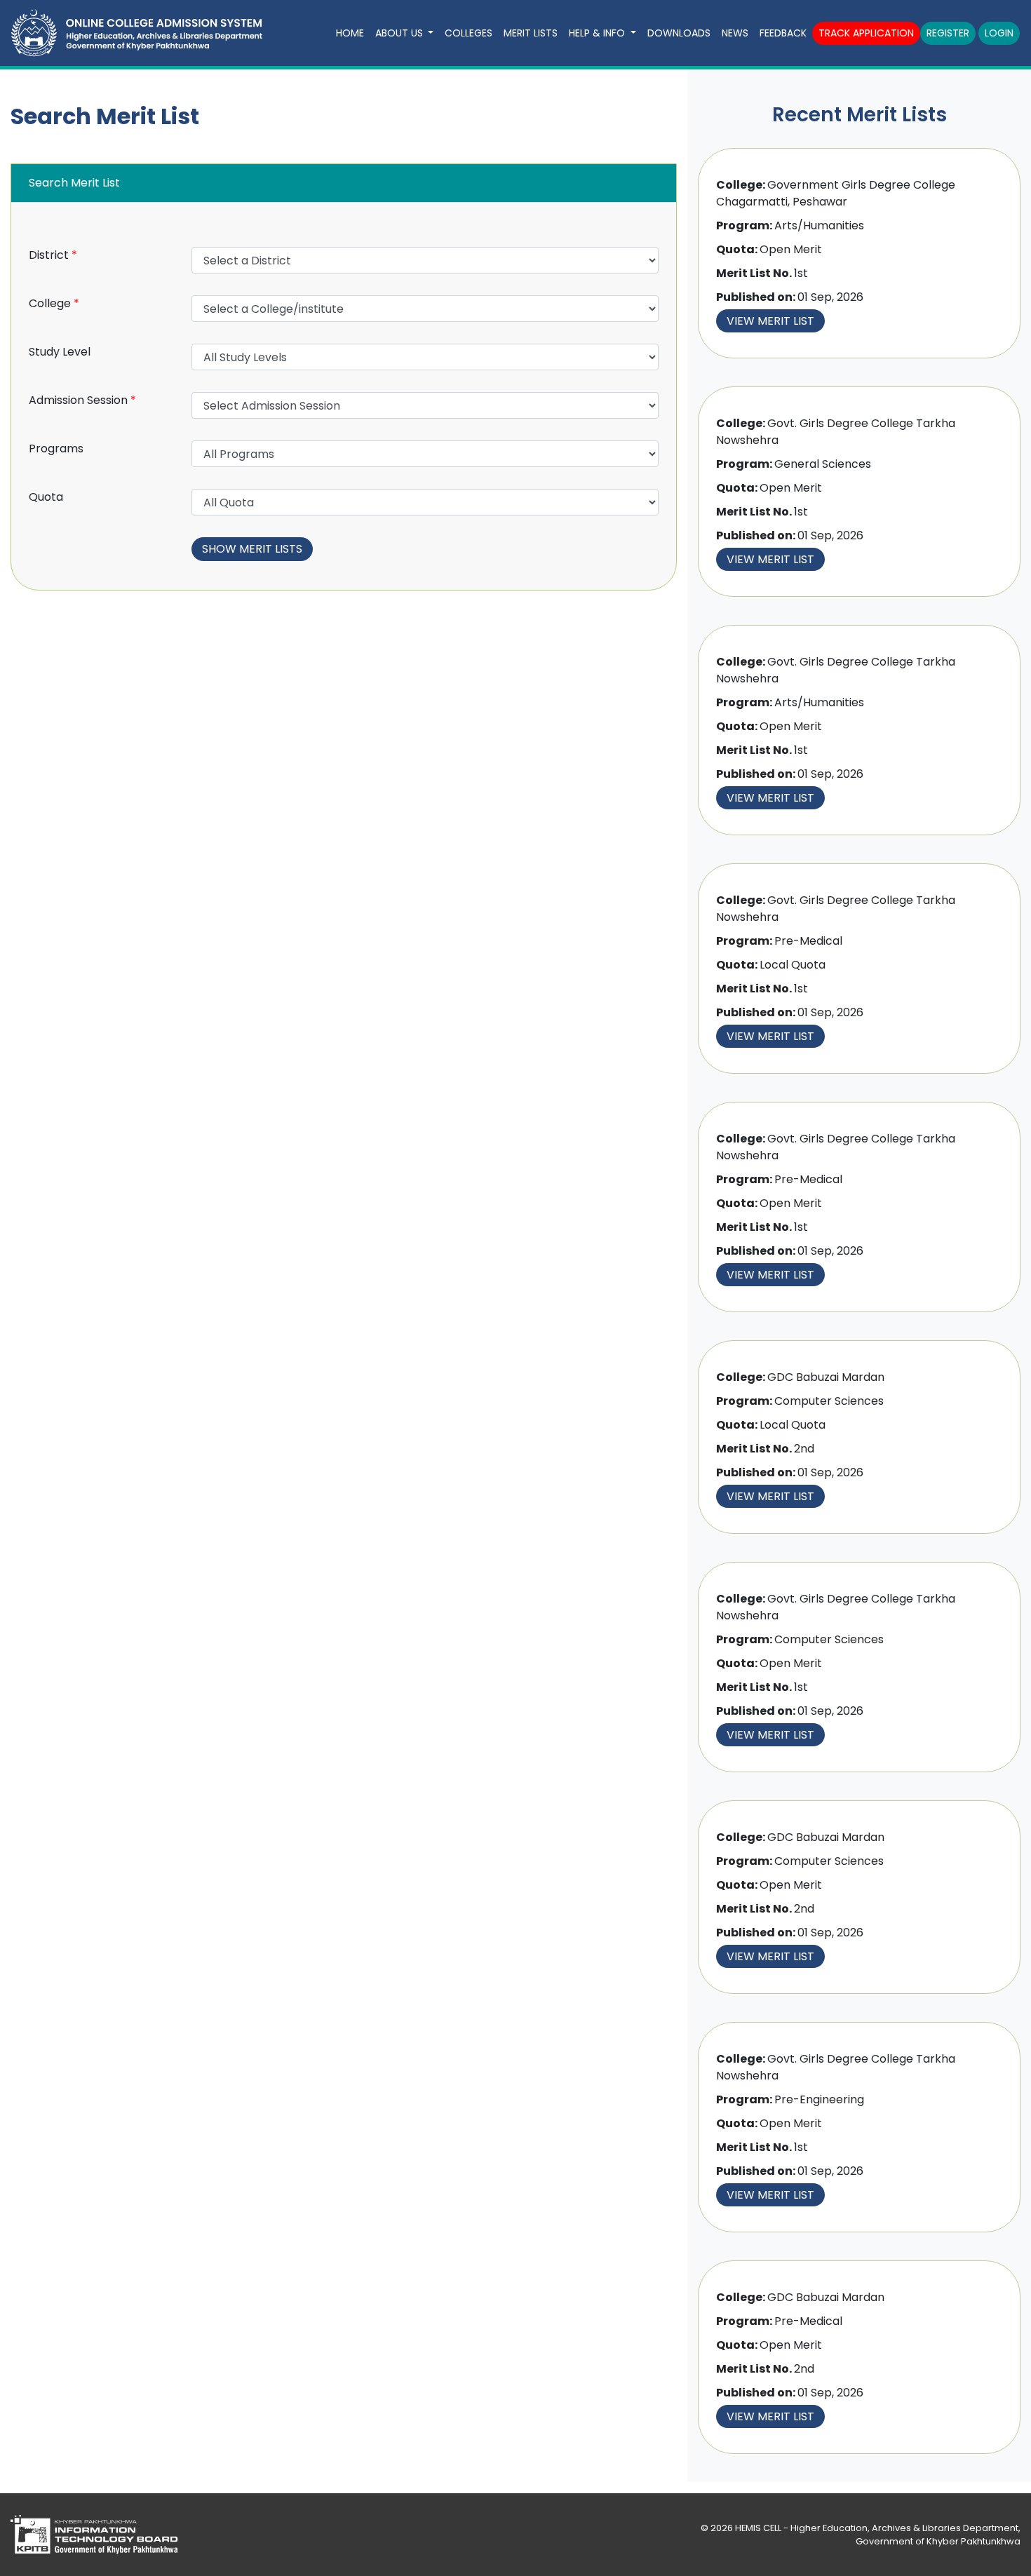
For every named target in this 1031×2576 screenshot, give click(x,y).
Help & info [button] (598, 33)
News (735, 33)
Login (999, 33)
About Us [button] (400, 33)
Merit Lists (531, 33)
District (53, 255)
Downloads (679, 33)
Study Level (60, 352)
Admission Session (82, 400)
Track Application (866, 33)
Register (948, 33)
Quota (46, 497)
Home (350, 33)
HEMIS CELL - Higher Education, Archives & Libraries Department (877, 2528)
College (54, 303)
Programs (56, 449)
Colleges (469, 33)
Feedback (783, 33)
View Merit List (770, 321)
